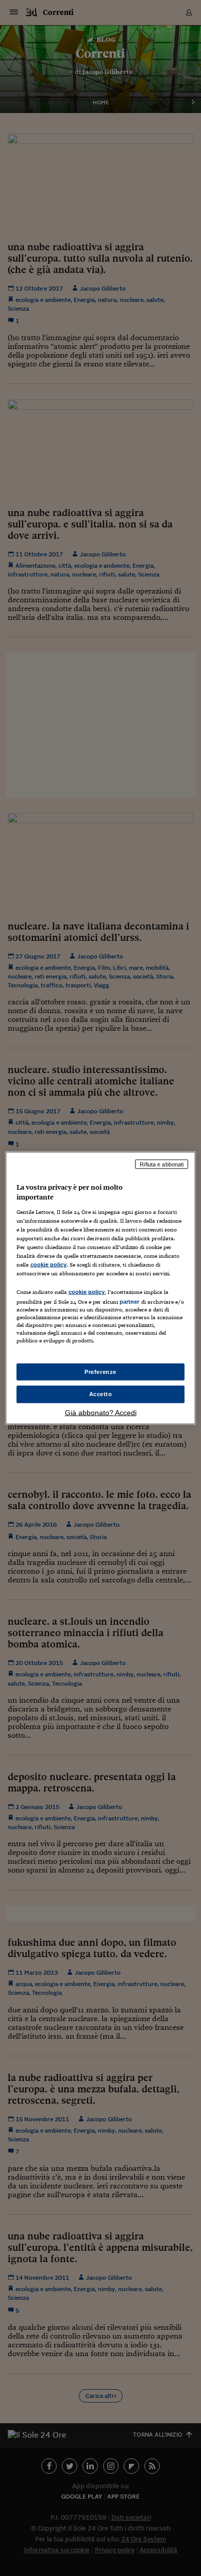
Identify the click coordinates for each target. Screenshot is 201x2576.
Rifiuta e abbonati (162, 1164)
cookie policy (48, 1265)
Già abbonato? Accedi (101, 1413)
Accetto (101, 1394)
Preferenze (100, 1371)
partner (130, 1302)
